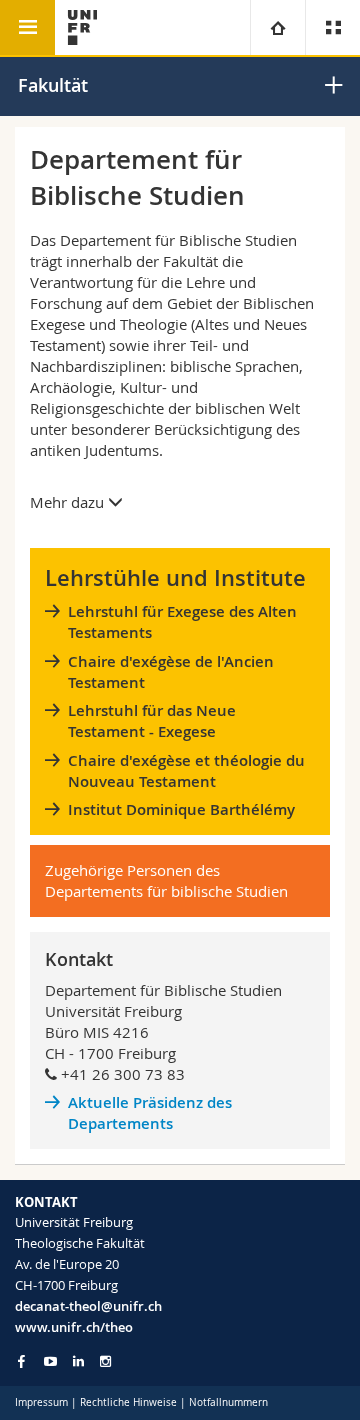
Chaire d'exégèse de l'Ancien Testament (171, 672)
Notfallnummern (228, 1402)
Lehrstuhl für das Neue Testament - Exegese (152, 721)
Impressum (41, 1402)
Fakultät (53, 85)
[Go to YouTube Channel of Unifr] (50, 1361)
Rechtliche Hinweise (128, 1402)
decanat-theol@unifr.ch (88, 1306)
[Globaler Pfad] (277, 27)
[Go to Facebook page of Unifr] (21, 1361)
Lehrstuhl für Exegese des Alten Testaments (182, 622)
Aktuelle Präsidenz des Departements (150, 1113)
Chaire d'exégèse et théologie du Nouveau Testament (186, 771)
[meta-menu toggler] (332, 27)
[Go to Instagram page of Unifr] (105, 1361)
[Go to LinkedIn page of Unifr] (78, 1361)
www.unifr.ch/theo (74, 1327)
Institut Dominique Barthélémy (181, 809)
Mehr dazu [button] (69, 502)
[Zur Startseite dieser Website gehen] (82, 27)
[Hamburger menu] (27, 27)
